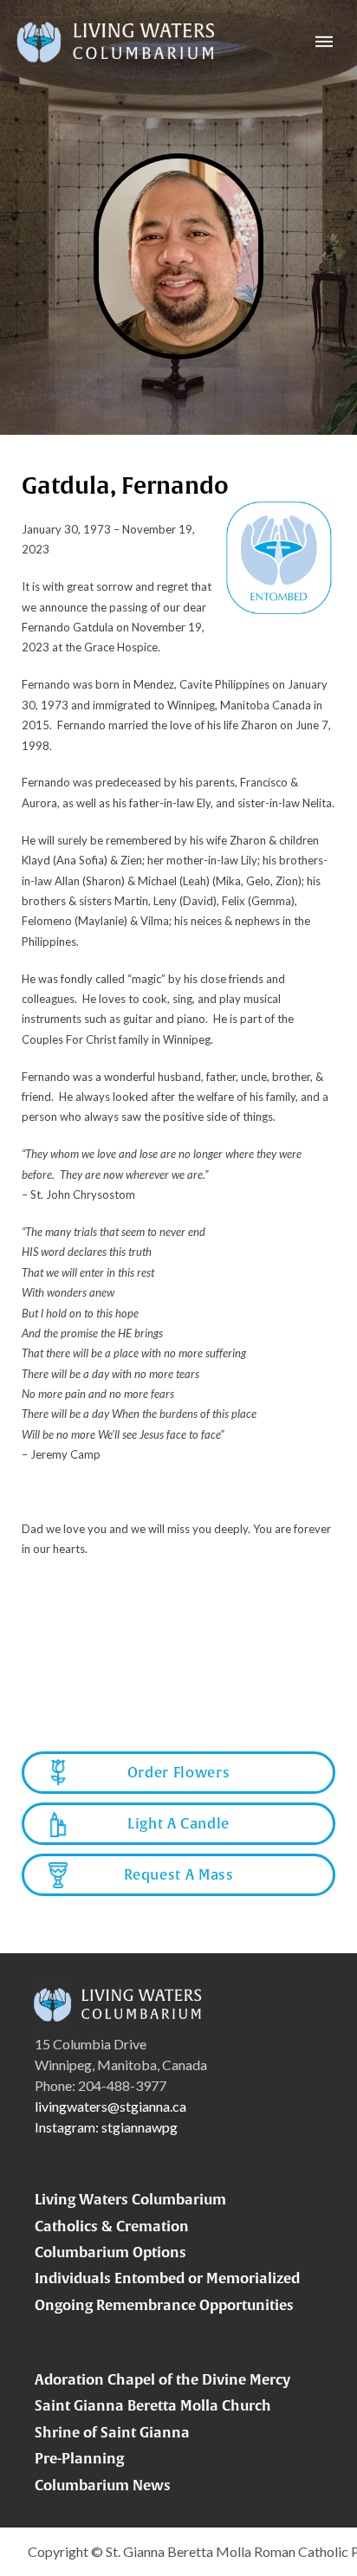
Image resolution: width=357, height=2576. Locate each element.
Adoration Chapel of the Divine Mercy (162, 2379)
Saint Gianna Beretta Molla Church (153, 2405)
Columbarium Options (110, 2252)
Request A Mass (179, 1874)
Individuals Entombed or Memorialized (167, 2278)
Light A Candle (178, 1823)
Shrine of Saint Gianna (112, 2432)
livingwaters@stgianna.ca (110, 2106)
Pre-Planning (79, 2458)
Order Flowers (178, 1772)
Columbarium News (103, 2485)
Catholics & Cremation (112, 2226)
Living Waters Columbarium (130, 2199)
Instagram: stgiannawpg (106, 2127)
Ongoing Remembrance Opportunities (164, 2305)
